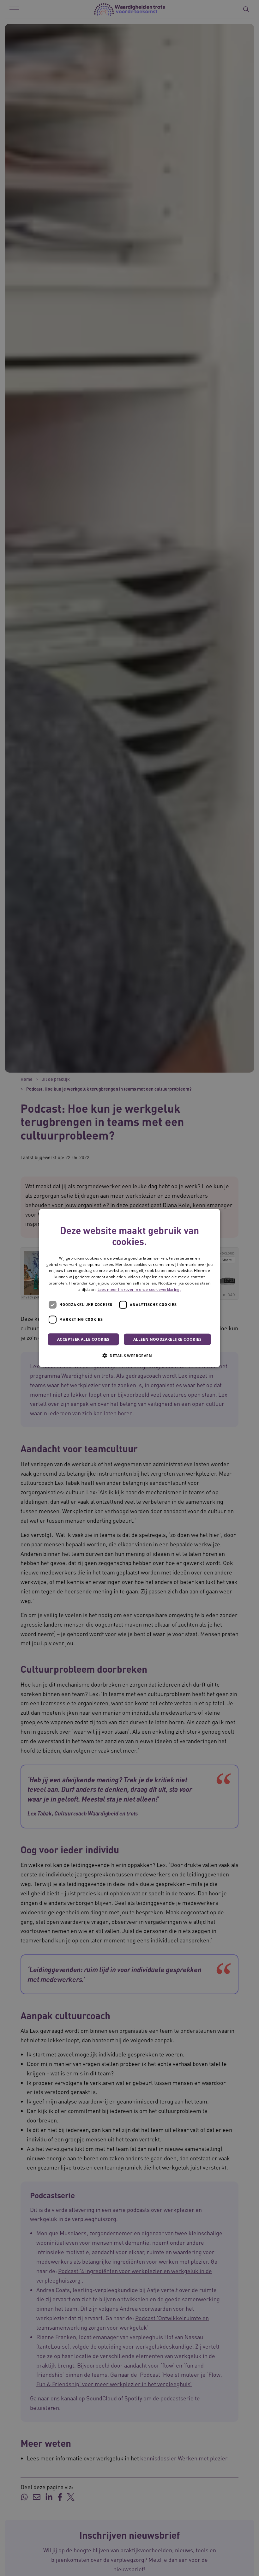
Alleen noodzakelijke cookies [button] (167, 1339)
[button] (129, 1355)
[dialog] (129, 1288)
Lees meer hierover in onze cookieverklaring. (139, 1289)
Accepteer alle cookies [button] (83, 1339)
